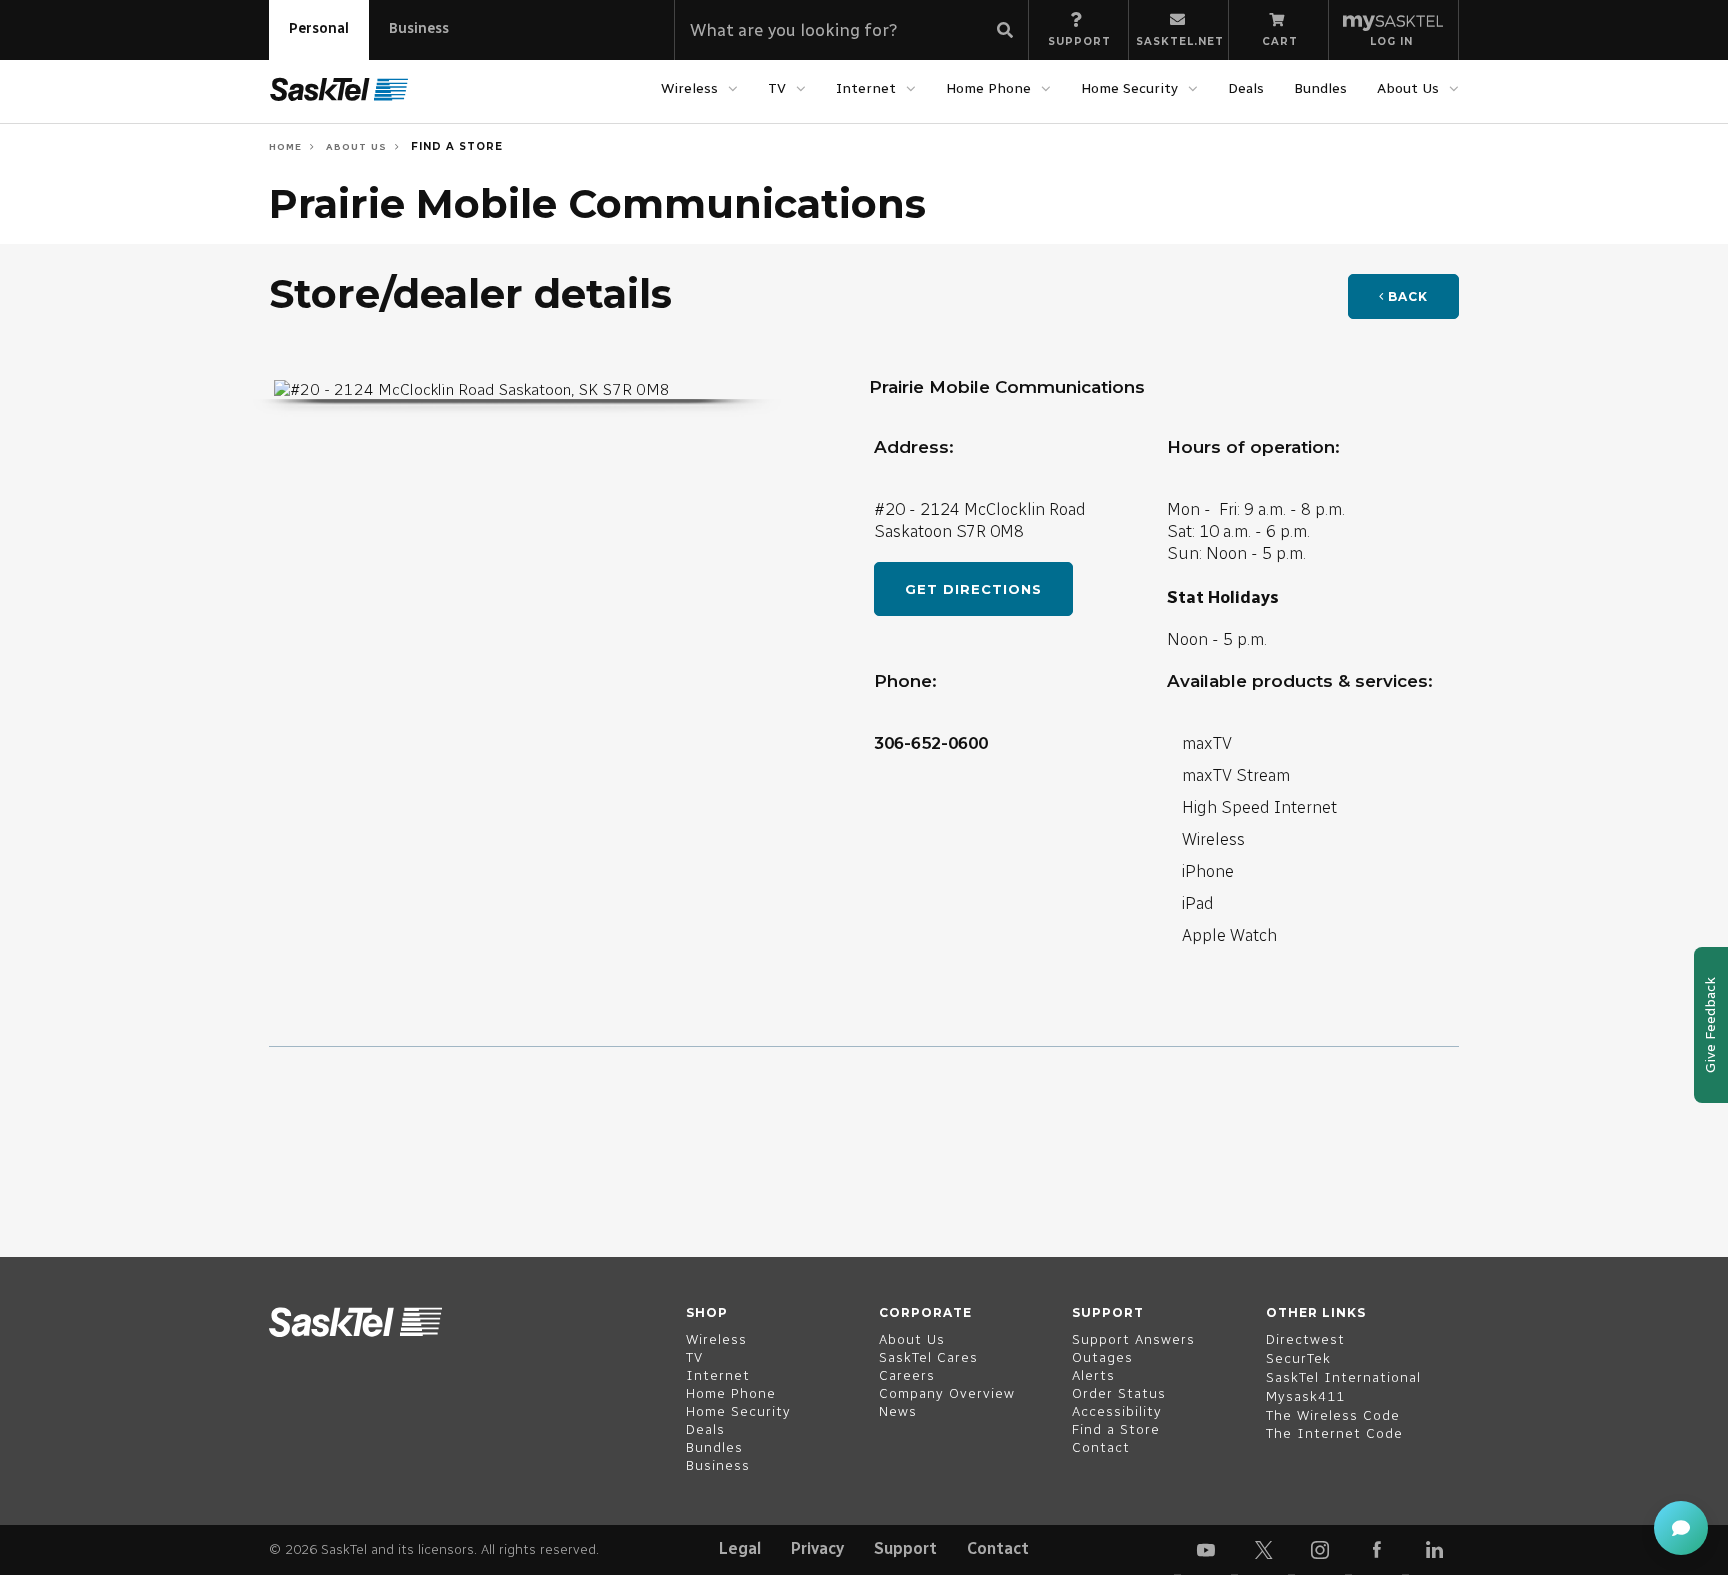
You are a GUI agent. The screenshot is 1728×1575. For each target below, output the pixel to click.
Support (905, 1548)
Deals (1246, 88)
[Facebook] (1377, 1550)
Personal (319, 28)
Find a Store (455, 146)
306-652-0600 (931, 743)
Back (1406, 296)
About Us (1408, 88)
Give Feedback (1710, 1025)
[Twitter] (1263, 1550)
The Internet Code (1334, 1433)
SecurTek (1298, 1358)
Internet (866, 88)
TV (777, 88)
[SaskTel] (339, 90)
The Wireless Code (1333, 1415)
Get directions (973, 589)
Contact (998, 1548)
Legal (740, 1548)
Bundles (1320, 88)
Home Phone (988, 88)
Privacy (817, 1548)
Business (419, 28)
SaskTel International (1343, 1377)
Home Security (1129, 88)
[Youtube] (1206, 1550)
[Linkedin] (1434, 1550)
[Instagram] (1320, 1550)
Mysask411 (1305, 1396)
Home (285, 146)
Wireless (689, 88)
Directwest (1305, 1339)
